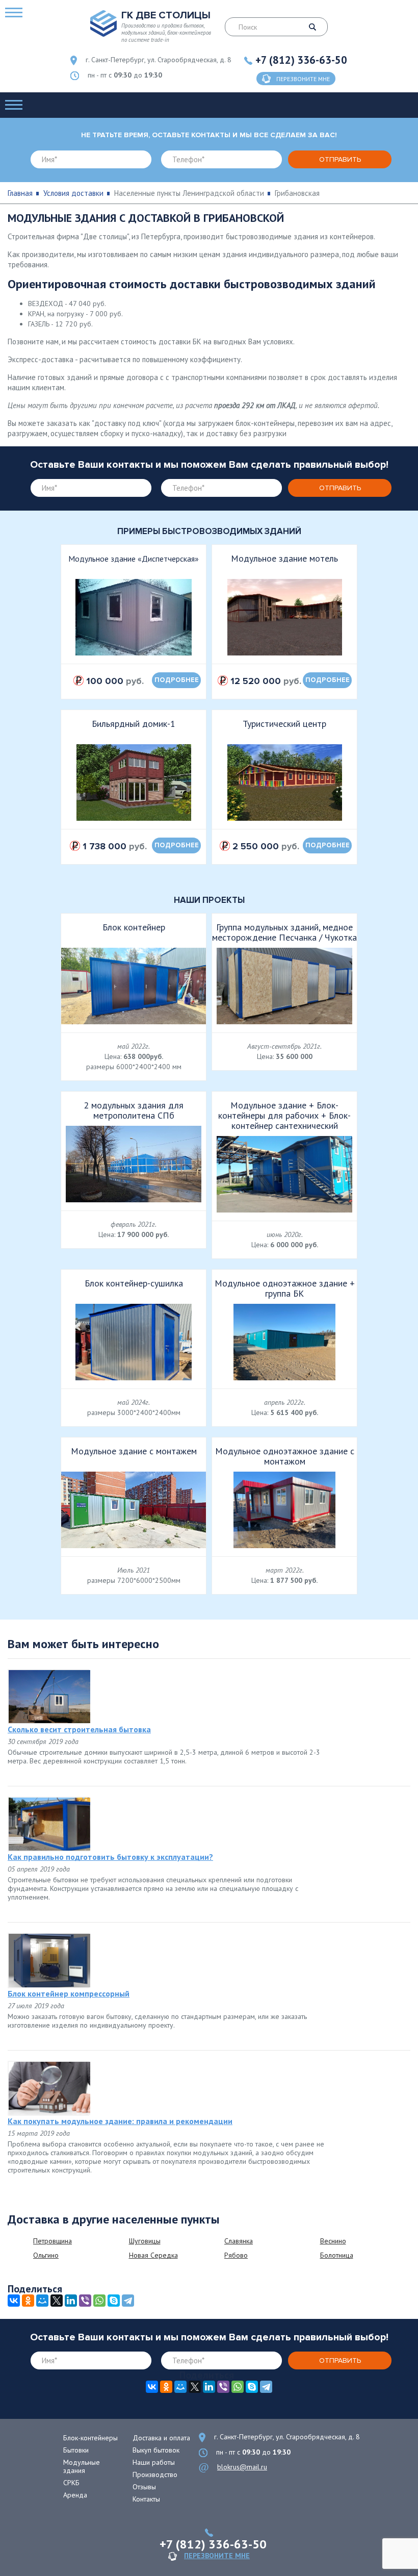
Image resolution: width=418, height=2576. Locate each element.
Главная (20, 193)
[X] (57, 2301)
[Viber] (85, 2301)
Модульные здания (82, 2466)
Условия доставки (73, 193)
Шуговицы (145, 2241)
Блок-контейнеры (90, 2438)
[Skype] (114, 2301)
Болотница (337, 2255)
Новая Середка (153, 2255)
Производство (155, 2474)
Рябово (236, 2255)
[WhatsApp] (99, 2301)
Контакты (146, 2499)
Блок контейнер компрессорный (69, 1993)
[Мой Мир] (42, 2301)
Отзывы (144, 2487)
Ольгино (46, 2255)
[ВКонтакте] (14, 2301)
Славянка (239, 2241)
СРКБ (71, 2483)
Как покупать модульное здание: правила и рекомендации (120, 2121)
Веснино (333, 2241)
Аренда (75, 2495)
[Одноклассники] (28, 2301)
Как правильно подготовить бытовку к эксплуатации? (110, 1857)
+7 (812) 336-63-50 (301, 60)
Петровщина (53, 2241)
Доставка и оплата (161, 2438)
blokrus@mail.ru (242, 2467)
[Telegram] (128, 2301)
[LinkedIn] (71, 2301)
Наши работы (154, 2462)
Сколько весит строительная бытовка (79, 1729)
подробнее (177, 680)
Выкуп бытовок (156, 2450)
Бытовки (76, 2450)
